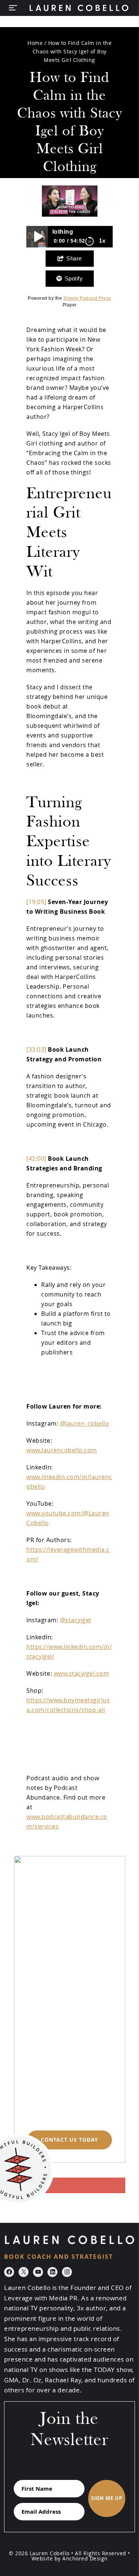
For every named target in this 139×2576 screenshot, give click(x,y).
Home (35, 43)
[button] (16, 8)
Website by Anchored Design (70, 2559)
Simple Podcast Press (87, 298)
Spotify (74, 278)
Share (74, 258)
